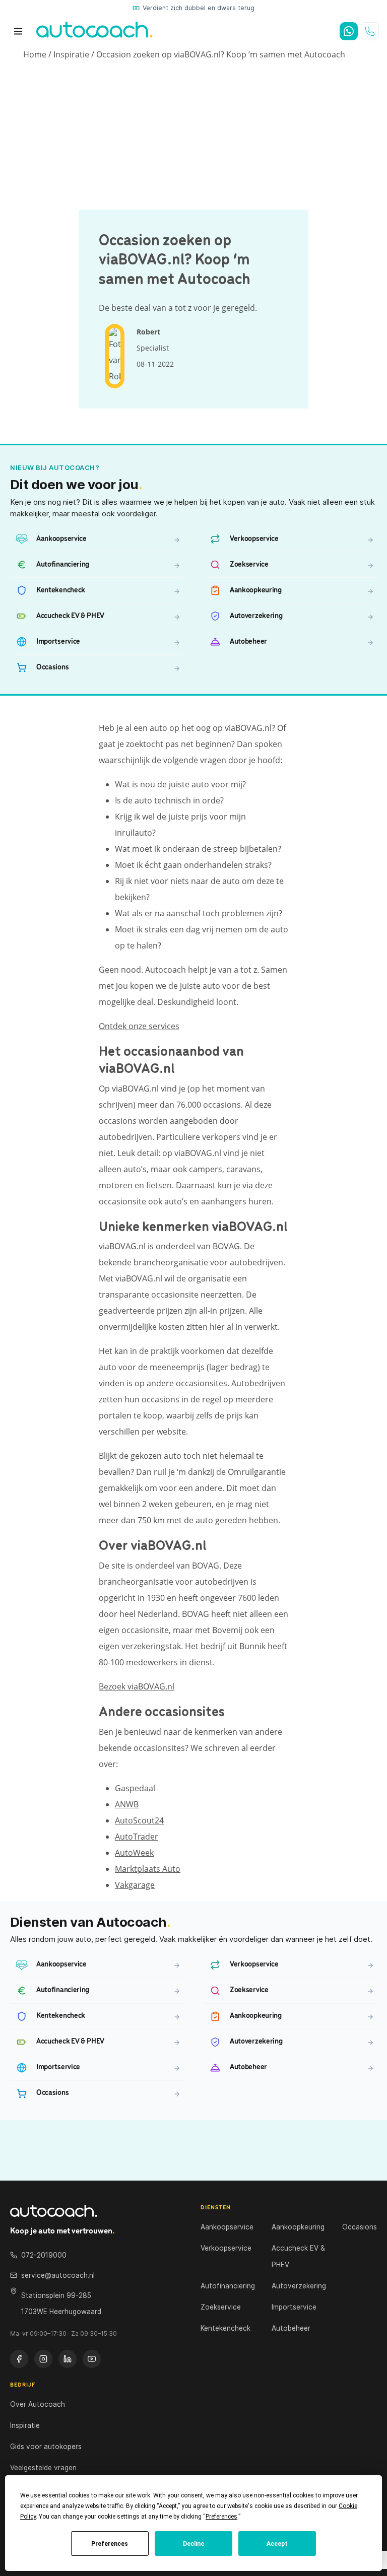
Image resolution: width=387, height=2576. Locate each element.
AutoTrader (137, 1837)
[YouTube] (92, 2359)
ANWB (127, 1804)
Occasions (360, 2227)
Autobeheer (291, 2328)
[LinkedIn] (68, 2359)
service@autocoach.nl (58, 2275)
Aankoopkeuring (298, 2227)
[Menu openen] (18, 31)
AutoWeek (134, 1853)
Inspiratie (71, 54)
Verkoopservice (226, 2248)
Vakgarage (135, 1885)
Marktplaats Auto (148, 1869)
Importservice (294, 2307)
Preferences (110, 2544)
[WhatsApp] (349, 31)
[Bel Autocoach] (370, 31)
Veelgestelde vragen (43, 2468)
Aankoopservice (227, 2227)
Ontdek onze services (139, 1026)
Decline (193, 2544)
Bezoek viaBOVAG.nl (137, 1686)
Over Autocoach (38, 2404)
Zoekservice (221, 2307)
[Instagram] (43, 2359)
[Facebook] (19, 2359)
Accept (277, 2544)
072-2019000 (44, 2255)
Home (35, 54)
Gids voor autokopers (46, 2447)
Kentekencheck (225, 2328)
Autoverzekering (299, 2286)
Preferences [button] (221, 2517)
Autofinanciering (228, 2286)
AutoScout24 (139, 1820)
